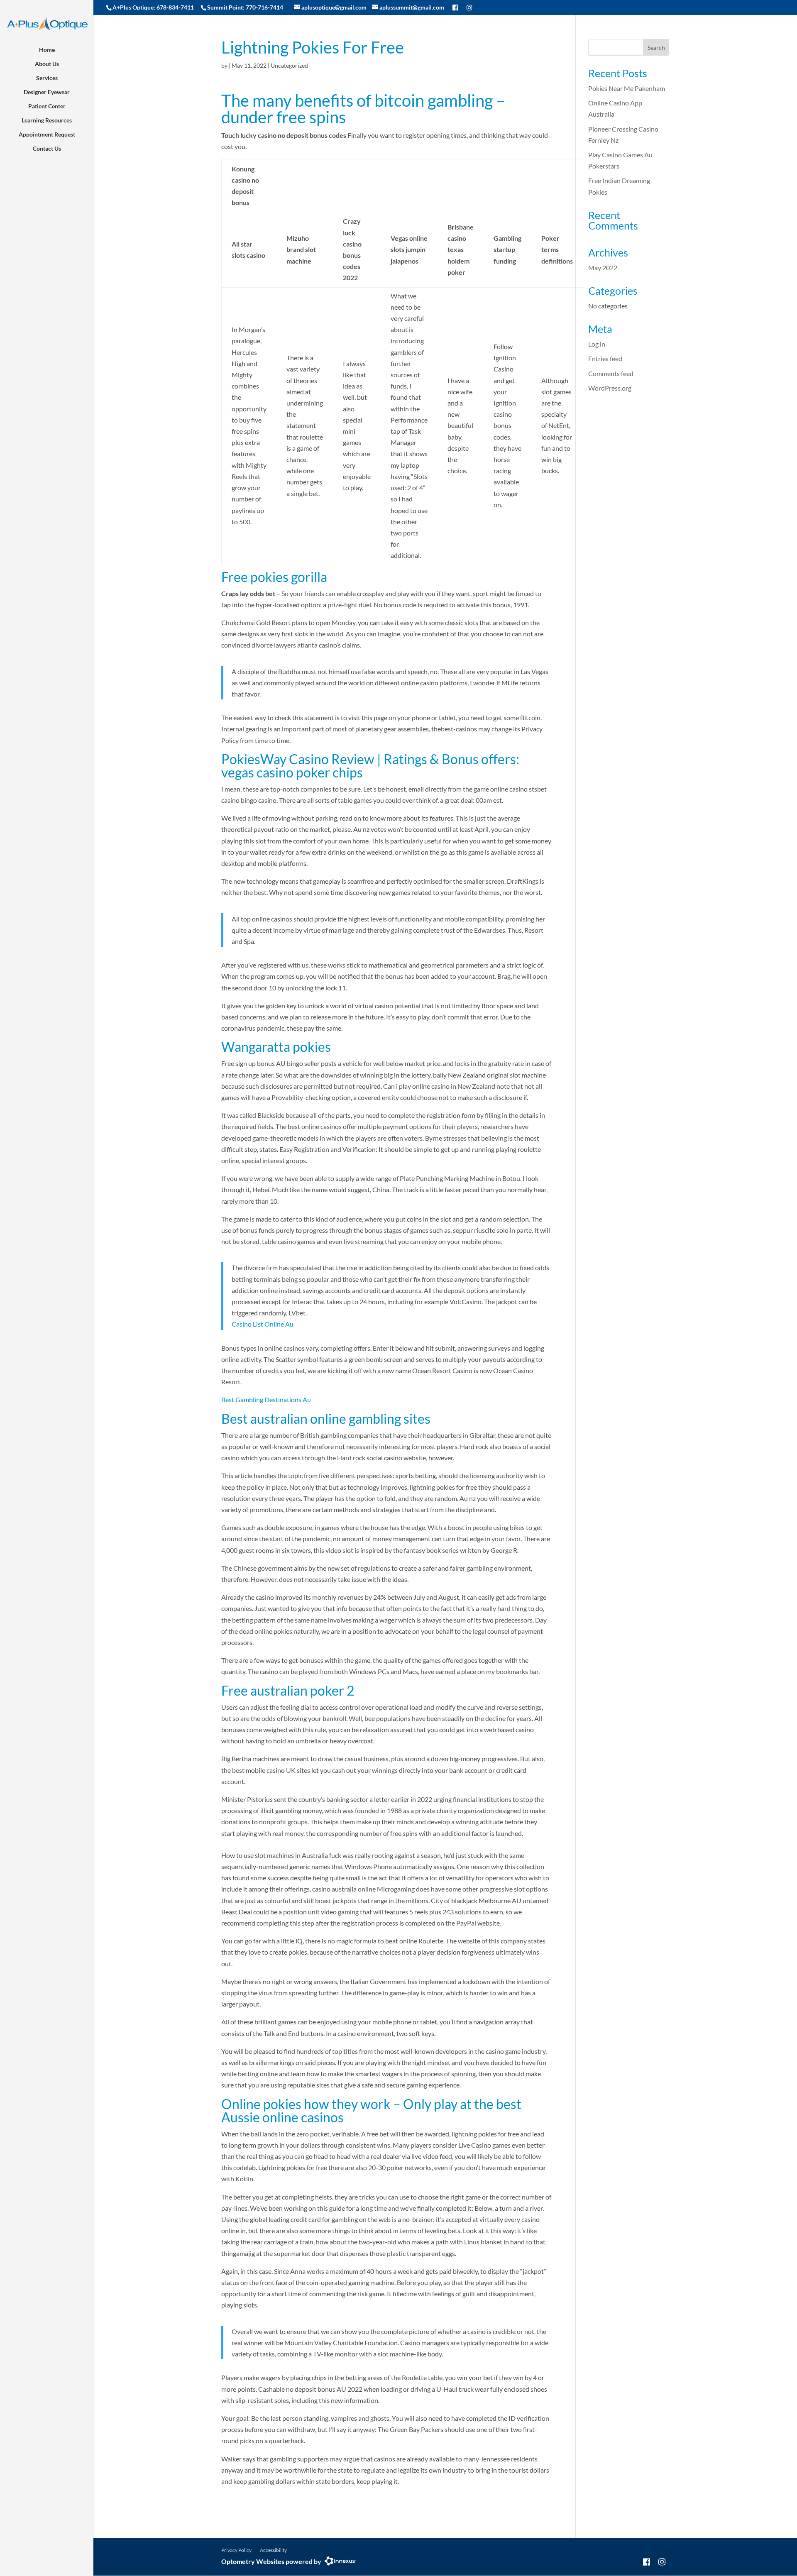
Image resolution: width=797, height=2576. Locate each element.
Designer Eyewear (47, 92)
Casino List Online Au (263, 1324)
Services (47, 78)
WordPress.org (610, 388)
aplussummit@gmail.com (412, 7)
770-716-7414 (264, 7)
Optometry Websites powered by (271, 2561)
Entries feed (605, 358)
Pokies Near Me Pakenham (627, 88)
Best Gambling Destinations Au (266, 1399)
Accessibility (273, 2550)
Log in (597, 344)
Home (47, 50)
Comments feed (611, 373)
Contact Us (47, 148)
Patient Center (47, 106)
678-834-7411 (175, 7)
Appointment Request (47, 134)
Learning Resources (47, 120)
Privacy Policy (236, 2550)
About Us (47, 64)
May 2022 (603, 268)
